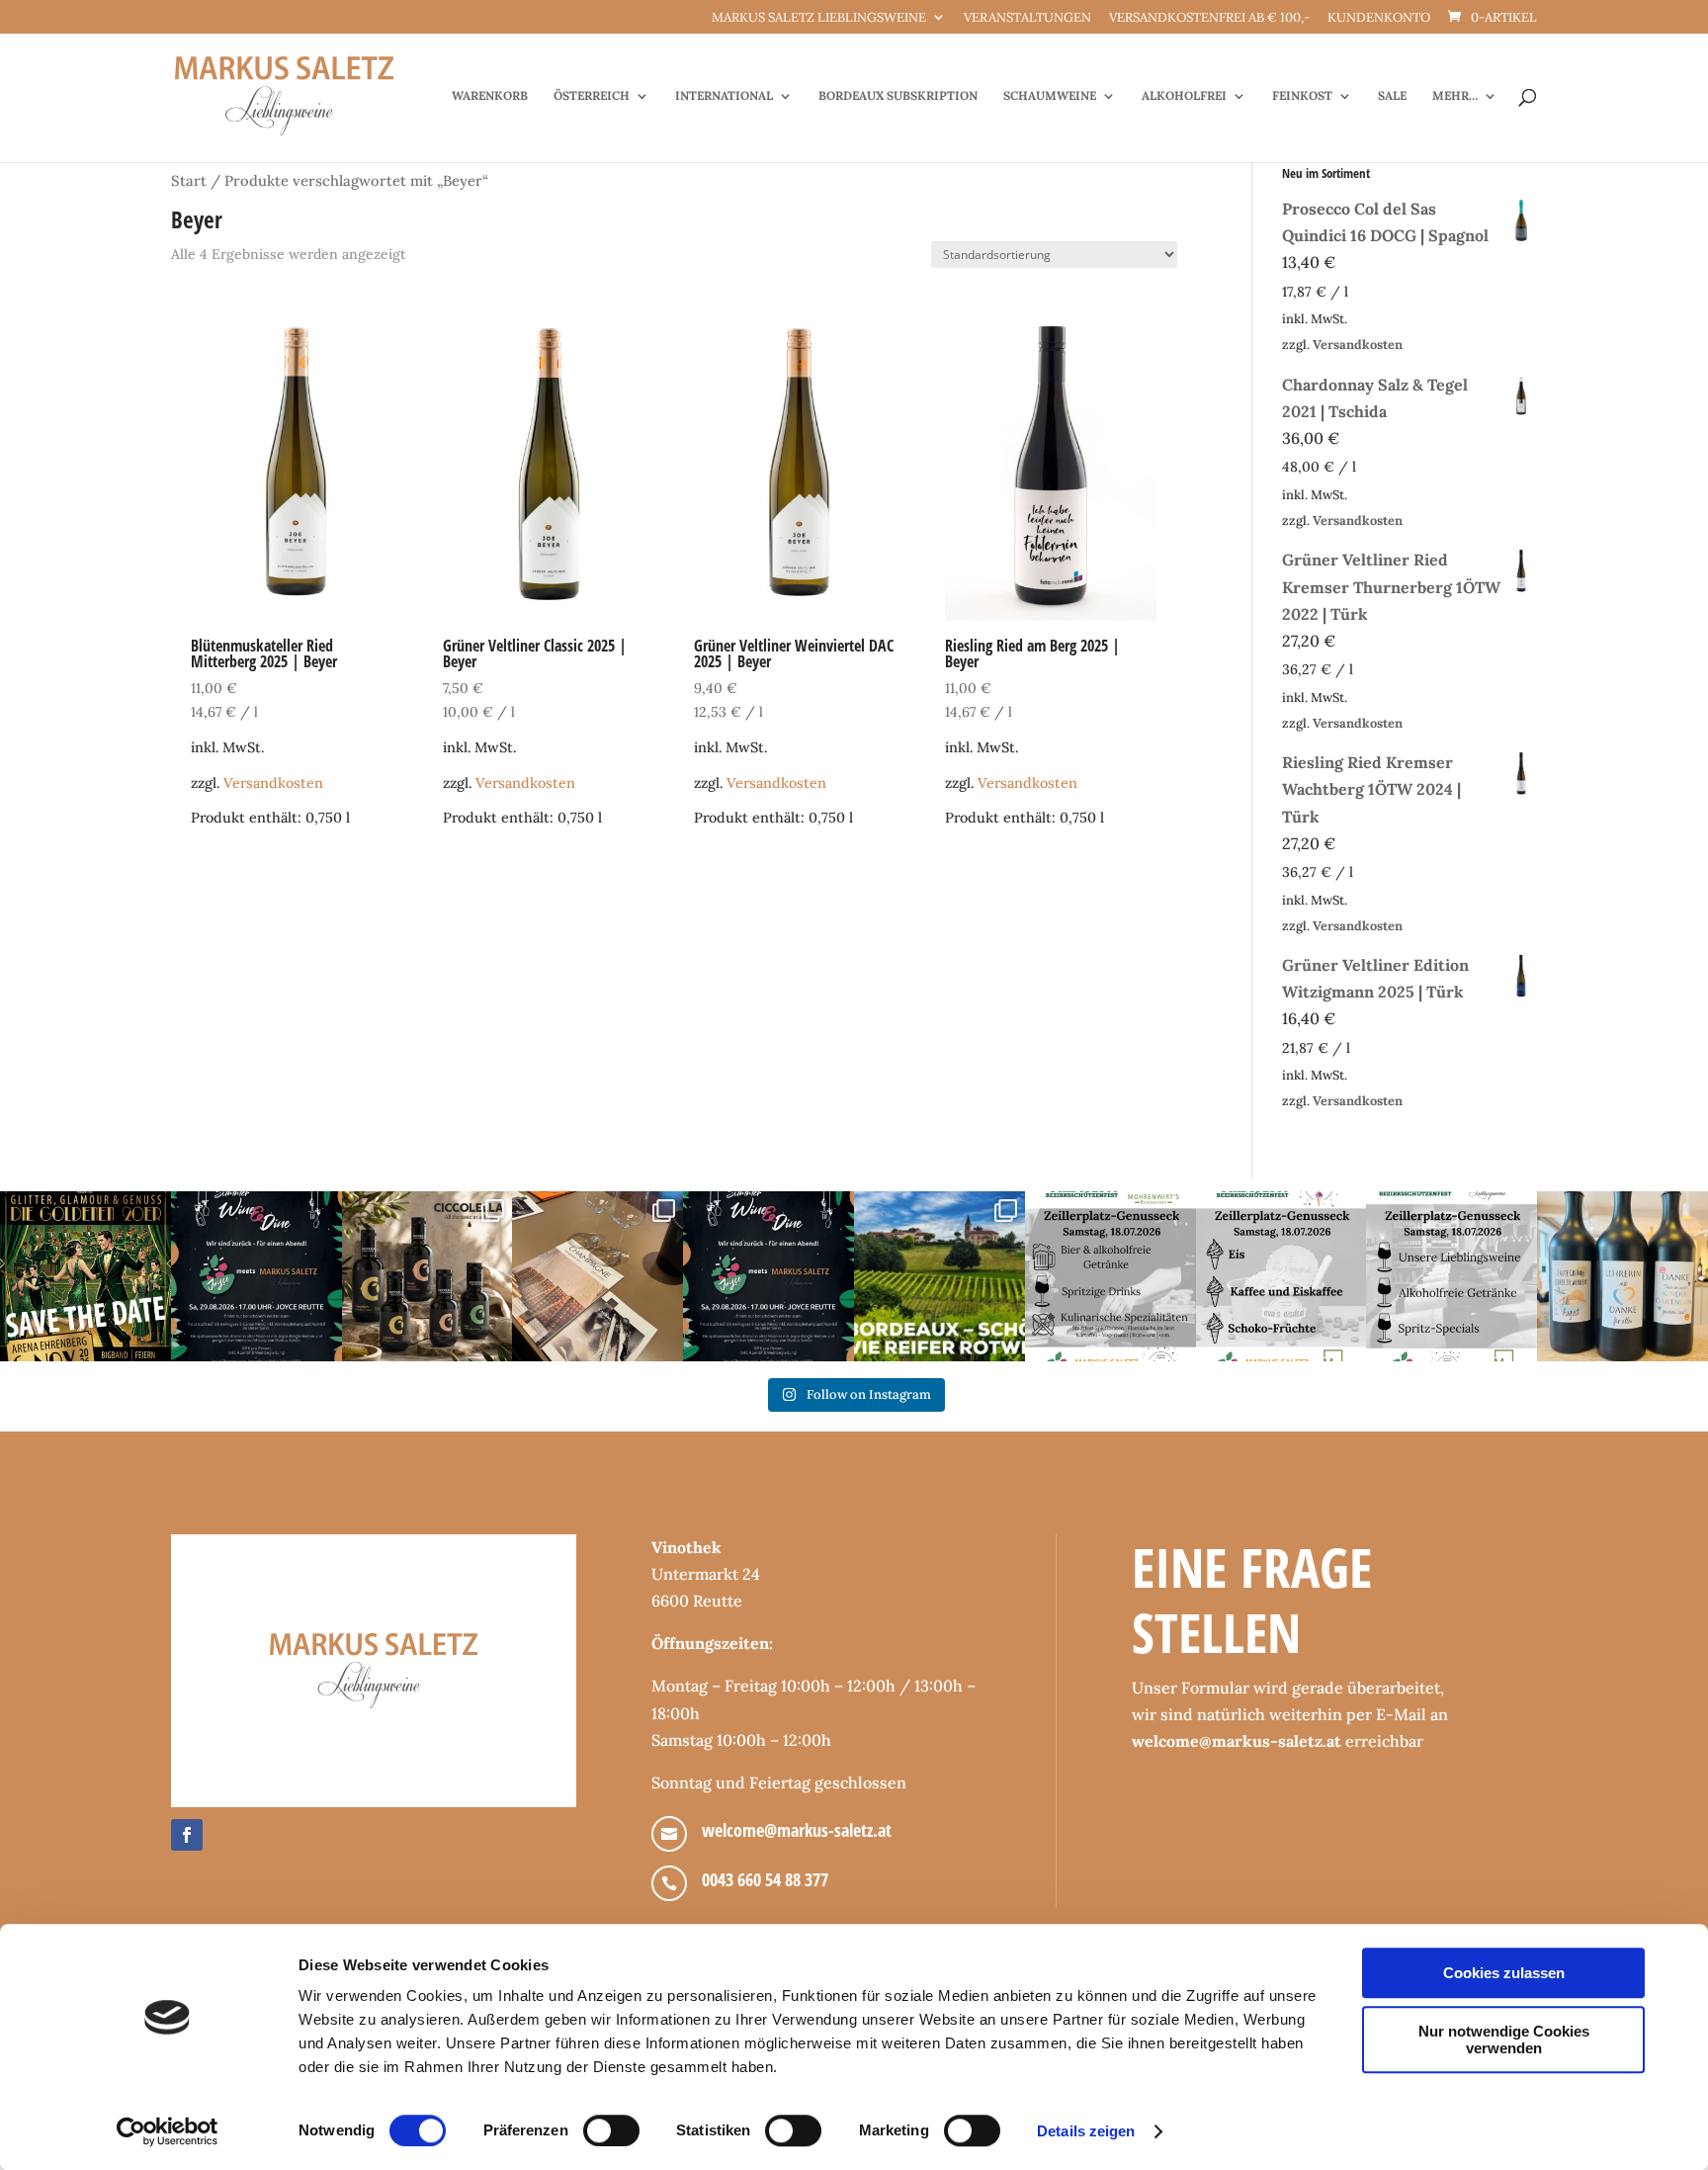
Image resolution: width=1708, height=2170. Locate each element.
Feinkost (1302, 96)
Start (189, 180)
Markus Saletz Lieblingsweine (819, 18)
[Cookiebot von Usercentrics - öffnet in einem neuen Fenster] (168, 2131)
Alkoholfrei (1184, 96)
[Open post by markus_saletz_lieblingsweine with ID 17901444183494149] (598, 1277)
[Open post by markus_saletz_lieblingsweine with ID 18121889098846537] (427, 1277)
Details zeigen (1086, 2131)
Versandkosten (273, 783)
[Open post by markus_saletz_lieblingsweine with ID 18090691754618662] (1281, 1277)
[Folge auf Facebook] (187, 1835)
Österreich (592, 96)
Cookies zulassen (1504, 1973)
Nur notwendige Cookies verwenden (1504, 2040)
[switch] (611, 2130)
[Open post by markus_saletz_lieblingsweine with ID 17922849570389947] (1110, 1277)
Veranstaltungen (1027, 18)
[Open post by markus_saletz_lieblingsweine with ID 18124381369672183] (1452, 1277)
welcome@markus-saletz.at (797, 1830)
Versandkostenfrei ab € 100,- (1209, 18)
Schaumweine (1050, 96)
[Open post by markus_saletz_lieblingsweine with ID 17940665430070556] (769, 1277)
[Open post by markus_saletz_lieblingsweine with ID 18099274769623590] (256, 1277)
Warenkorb (490, 96)
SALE (1392, 96)
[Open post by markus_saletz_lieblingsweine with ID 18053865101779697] (1623, 1277)
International (724, 96)
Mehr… (1455, 96)
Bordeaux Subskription (898, 96)
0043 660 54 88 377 (765, 1879)
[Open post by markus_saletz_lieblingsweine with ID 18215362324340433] (85, 1277)
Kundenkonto (1379, 18)
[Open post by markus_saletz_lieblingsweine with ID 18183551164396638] (939, 1277)
